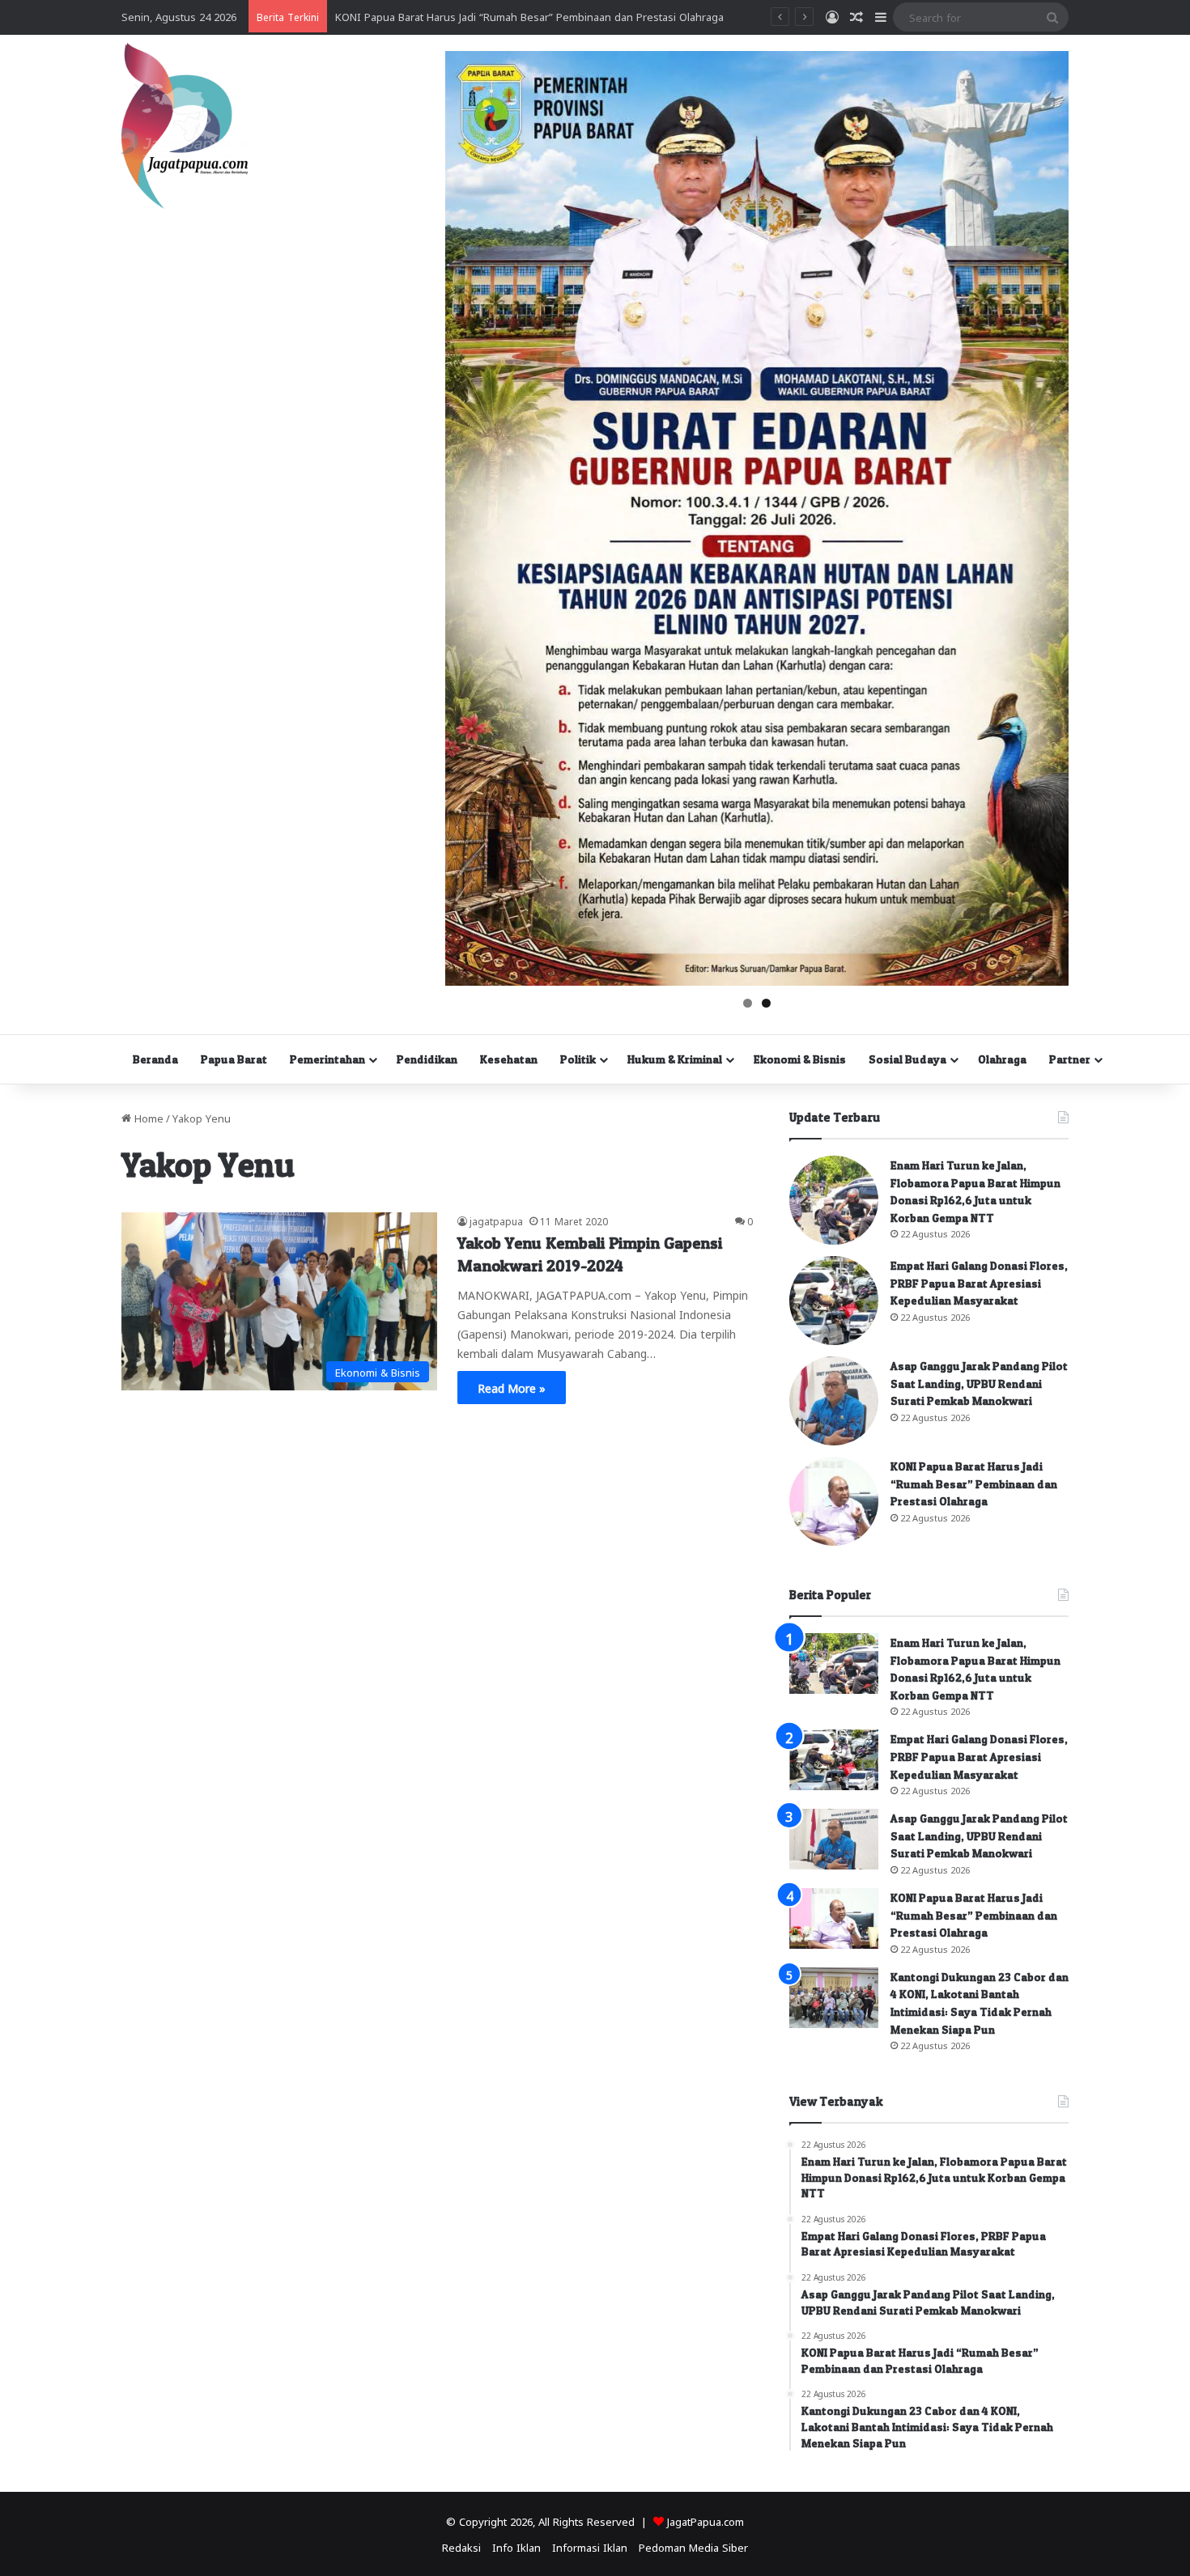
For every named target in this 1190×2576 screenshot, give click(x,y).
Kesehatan (509, 1059)
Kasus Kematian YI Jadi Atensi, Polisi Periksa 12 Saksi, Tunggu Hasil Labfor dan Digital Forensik (569, 16)
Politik (578, 1059)
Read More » (512, 1387)
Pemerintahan (327, 1059)
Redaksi (461, 2546)
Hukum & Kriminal (675, 1059)
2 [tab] (766, 1003)
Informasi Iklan (590, 2546)
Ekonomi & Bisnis (800, 1059)
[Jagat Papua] (185, 126)
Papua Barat (234, 1059)
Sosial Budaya (907, 1059)
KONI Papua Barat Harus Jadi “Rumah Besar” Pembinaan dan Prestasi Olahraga (974, 1483)
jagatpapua (496, 1220)
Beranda (155, 1059)
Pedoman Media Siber (693, 2546)
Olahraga (1002, 1059)
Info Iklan (516, 2546)
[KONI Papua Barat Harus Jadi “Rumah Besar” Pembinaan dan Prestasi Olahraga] (834, 1501)
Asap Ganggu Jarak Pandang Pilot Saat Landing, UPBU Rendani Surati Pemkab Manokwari (979, 1383)
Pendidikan (427, 1059)
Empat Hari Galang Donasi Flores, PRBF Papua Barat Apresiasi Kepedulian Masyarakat (979, 1283)
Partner (1070, 1059)
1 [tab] (748, 1003)
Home (147, 1117)
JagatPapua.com (705, 2521)
